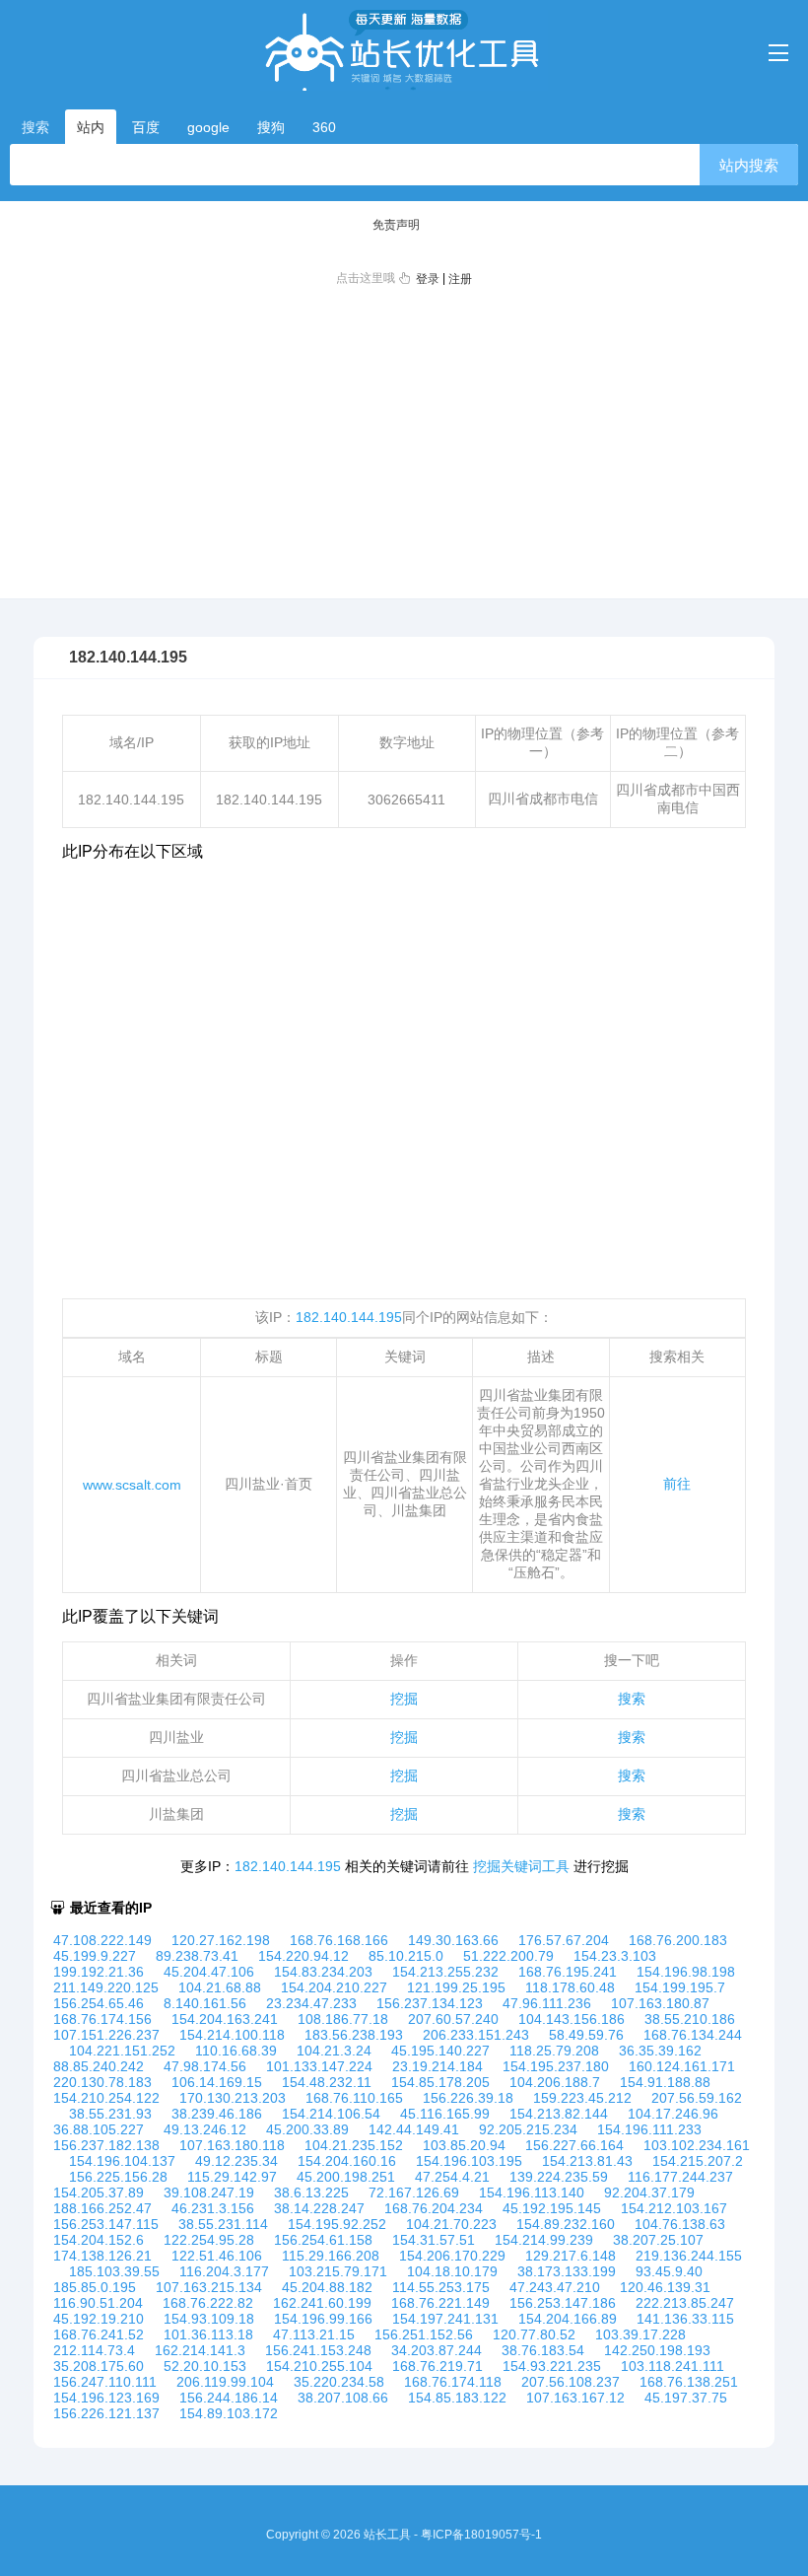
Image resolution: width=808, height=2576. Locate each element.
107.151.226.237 (106, 2035)
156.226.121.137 (106, 2413)
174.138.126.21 (102, 2256)
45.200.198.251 (346, 2177)
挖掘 (404, 1699)
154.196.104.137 (122, 2161)
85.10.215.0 (406, 1956)
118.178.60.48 (570, 1987)
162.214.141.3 (200, 2350)
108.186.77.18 (343, 2019)
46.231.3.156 (213, 2208)
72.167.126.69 (414, 2193)
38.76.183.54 (543, 2350)
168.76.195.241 (568, 1972)
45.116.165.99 (445, 2114)
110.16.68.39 (236, 2051)
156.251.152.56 (424, 2334)
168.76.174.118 (453, 2382)
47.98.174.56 (205, 2066)
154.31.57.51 (434, 2240)
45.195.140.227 (440, 2051)
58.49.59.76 (586, 2035)
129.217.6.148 (571, 2256)
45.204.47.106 (209, 1972)
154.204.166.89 (568, 2319)
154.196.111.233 (649, 2129)
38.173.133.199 (567, 2271)
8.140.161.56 (205, 2003)
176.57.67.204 (564, 1940)
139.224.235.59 (559, 2177)
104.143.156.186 (572, 2019)
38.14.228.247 (319, 2208)
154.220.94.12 (303, 1956)
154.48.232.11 (327, 2082)
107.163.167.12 (575, 2398)
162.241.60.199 (322, 2303)
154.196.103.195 (469, 2161)
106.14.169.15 (217, 2082)
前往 (677, 1484)
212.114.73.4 (94, 2350)
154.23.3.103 (615, 1956)
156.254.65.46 (99, 2003)
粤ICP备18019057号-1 (481, 2535)
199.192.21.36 (99, 1972)
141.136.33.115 (685, 2319)
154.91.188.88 (665, 2082)
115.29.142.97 (232, 2177)
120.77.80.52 (534, 2334)
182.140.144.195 (349, 1317)
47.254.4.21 (452, 2177)
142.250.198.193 (657, 2350)
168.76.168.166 (339, 1940)
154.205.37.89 (99, 2193)
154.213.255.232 (445, 1972)
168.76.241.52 (99, 2334)
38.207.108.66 (343, 2398)
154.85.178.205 (440, 2082)
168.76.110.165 (354, 2098)
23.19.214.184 (438, 2066)
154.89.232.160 (566, 2224)
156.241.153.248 (318, 2350)
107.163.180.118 (232, 2145)
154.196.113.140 (532, 2193)
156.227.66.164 (574, 2145)
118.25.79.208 (554, 2051)
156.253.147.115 (106, 2224)
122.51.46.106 (217, 2256)
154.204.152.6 (99, 2240)
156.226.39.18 (468, 2098)
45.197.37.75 (686, 2398)
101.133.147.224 (319, 2066)
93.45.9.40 (669, 2271)
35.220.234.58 (339, 2382)
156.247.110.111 (105, 2382)
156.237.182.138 (106, 2145)
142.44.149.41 (414, 2129)
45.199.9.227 (95, 1956)
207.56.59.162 (697, 2098)
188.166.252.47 (102, 2208)
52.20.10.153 (205, 2366)
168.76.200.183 (678, 1940)
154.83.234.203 (323, 1972)
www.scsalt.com (132, 1485)
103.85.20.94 (464, 2145)
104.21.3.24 (334, 2051)
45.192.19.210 (99, 2319)
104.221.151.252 (122, 2051)
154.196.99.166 (323, 2319)
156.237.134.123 (430, 2003)
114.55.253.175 (441, 2287)
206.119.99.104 (225, 2382)
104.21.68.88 (220, 1987)
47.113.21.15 (314, 2334)
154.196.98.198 (686, 1972)
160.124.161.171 (682, 2066)
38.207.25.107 (658, 2240)
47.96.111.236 (547, 2003)
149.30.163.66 (453, 1940)
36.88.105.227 (99, 2129)
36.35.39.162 (660, 2051)
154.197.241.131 (445, 2319)
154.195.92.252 (337, 2224)
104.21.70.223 (451, 2224)
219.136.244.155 (689, 2256)
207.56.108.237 (571, 2382)
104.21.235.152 (354, 2145)
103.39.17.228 (640, 2334)
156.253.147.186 (563, 2303)
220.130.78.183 (102, 2082)
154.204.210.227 (334, 1987)
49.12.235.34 (236, 2161)
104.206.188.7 (555, 2082)
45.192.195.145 (552, 2208)
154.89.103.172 (229, 2413)
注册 (460, 279)
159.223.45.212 (582, 2098)
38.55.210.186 (690, 2019)
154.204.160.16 (347, 2161)
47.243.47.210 (555, 2287)
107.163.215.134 (209, 2287)
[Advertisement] (404, 442)
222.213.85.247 (685, 2303)
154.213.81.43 (587, 2161)
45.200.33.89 (307, 2129)
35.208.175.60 (99, 2366)
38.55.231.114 (223, 2224)
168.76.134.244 (693, 2035)
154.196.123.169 (106, 2398)
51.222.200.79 (508, 1956)
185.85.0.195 (95, 2287)
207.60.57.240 (453, 2019)
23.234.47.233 (311, 2003)
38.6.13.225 (311, 2193)
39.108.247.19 (209, 2193)
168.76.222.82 (208, 2303)
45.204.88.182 (327, 2287)
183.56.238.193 (354, 2035)
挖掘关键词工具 (521, 1866)
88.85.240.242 (99, 2066)
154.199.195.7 (680, 1987)
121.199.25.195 (456, 1987)
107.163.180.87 (660, 2003)
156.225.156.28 (118, 2177)
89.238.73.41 (197, 1956)
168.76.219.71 (438, 2366)
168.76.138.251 (689, 2382)
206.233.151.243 (476, 2035)
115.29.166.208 (331, 2256)
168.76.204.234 (434, 2208)
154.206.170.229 (452, 2256)
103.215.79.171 (338, 2271)
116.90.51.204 (98, 2303)
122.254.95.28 (209, 2240)
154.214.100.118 (232, 2035)
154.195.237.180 (556, 2066)
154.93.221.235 (552, 2366)
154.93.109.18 (209, 2319)
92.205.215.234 (528, 2129)
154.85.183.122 (457, 2398)
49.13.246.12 (205, 2129)
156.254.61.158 (323, 2240)
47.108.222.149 (102, 1940)
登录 (428, 279)
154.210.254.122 (106, 2098)
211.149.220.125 (106, 1987)
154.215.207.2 (698, 2161)
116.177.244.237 (680, 2177)
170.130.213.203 (233, 2098)
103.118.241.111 (673, 2366)
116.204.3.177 (224, 2271)
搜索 (632, 1699)
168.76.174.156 (102, 2019)
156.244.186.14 (229, 2398)
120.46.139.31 (665, 2287)
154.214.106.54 (331, 2114)
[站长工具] (404, 50)
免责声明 (396, 225)
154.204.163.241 (225, 2019)
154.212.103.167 (674, 2208)
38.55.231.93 (110, 2114)
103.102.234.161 (697, 2145)
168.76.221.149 (440, 2303)
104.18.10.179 (452, 2271)
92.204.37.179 (649, 2193)
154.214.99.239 (544, 2240)
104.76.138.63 (680, 2224)
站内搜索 (749, 165)
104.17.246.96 (673, 2114)
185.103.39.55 (114, 2271)
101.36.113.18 (208, 2334)
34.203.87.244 (437, 2350)
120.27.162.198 (221, 1940)
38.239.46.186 (217, 2114)
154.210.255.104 (319, 2366)
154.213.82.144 (559, 2114)
